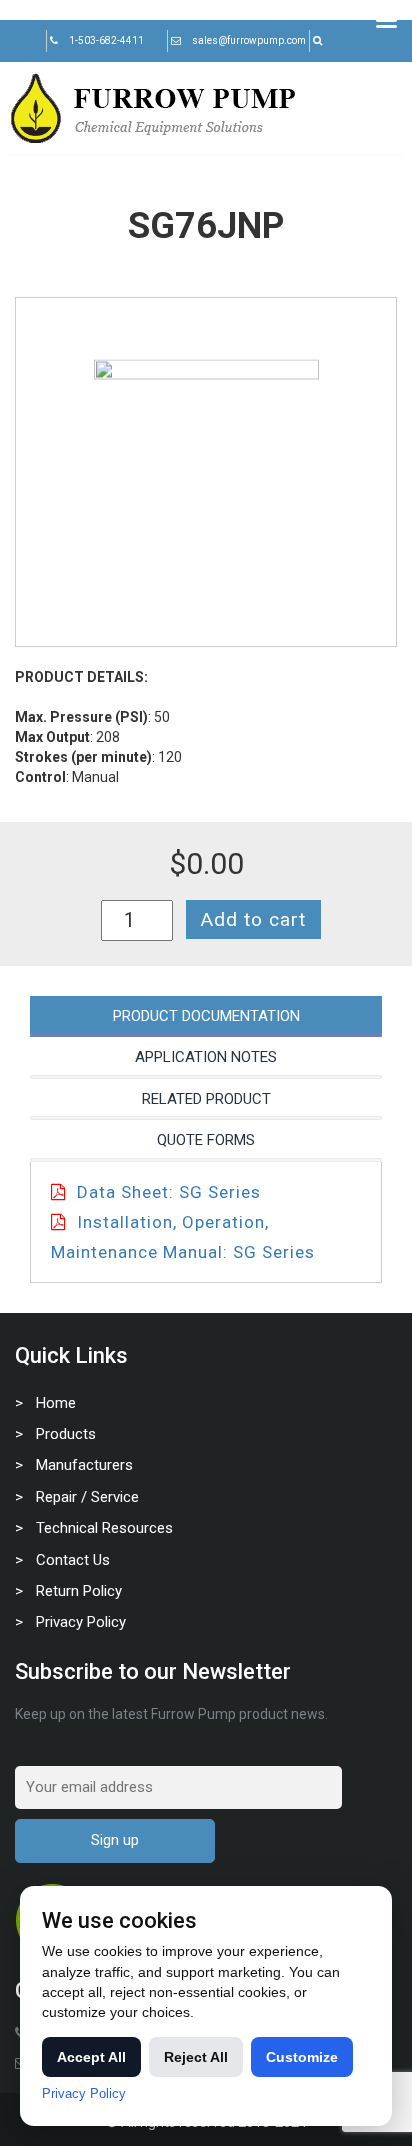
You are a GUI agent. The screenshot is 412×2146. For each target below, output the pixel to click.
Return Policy (79, 1591)
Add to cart (253, 919)
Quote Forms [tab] (206, 1140)
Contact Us (73, 1560)
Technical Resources (104, 1528)
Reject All (196, 2057)
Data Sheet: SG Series (169, 1192)
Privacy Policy (81, 1622)
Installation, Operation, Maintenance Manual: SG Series (183, 1237)
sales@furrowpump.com (249, 40)
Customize (302, 2057)
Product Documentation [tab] (206, 1016)
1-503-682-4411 (106, 40)
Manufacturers (84, 1465)
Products (66, 1434)
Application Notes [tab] (206, 1057)
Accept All (91, 2057)
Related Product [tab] (206, 1099)
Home (56, 1403)
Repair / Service (87, 1497)
